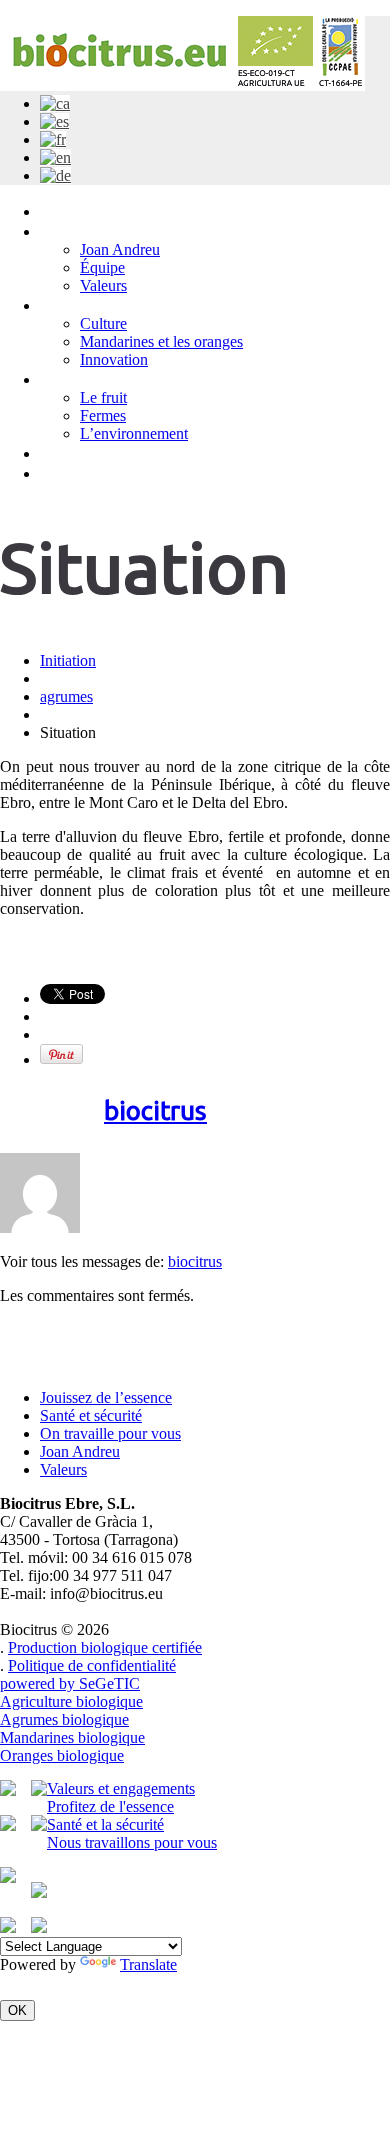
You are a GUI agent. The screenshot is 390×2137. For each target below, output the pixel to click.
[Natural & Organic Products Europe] (39, 1825)
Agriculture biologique (71, 1701)
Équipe (102, 267)
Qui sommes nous (108, 230)
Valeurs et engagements (121, 1788)
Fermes (103, 415)
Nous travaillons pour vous (132, 1842)
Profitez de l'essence (110, 1806)
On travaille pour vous (110, 1433)
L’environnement (134, 433)
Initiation (73, 210)
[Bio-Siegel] (8, 1877)
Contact (70, 472)
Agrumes (74, 304)
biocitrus (155, 1110)
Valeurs (103, 285)
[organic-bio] (8, 1927)
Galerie (67, 378)
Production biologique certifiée (105, 1647)
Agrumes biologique (64, 1719)
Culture (103, 323)
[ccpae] (8, 1790)
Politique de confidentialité (92, 1665)
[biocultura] (39, 1790)
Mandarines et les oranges (161, 341)
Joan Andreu (120, 249)
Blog (57, 452)
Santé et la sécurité (105, 1824)
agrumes (66, 696)
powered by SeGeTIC (70, 1683)
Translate (148, 1964)
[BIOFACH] (39, 1892)
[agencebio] (8, 1825)
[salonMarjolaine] (39, 1927)
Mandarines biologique (72, 1737)
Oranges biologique (62, 1755)
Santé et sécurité (91, 1415)
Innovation (114, 359)
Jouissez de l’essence (106, 1397)
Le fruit (103, 397)
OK (17, 2010)
